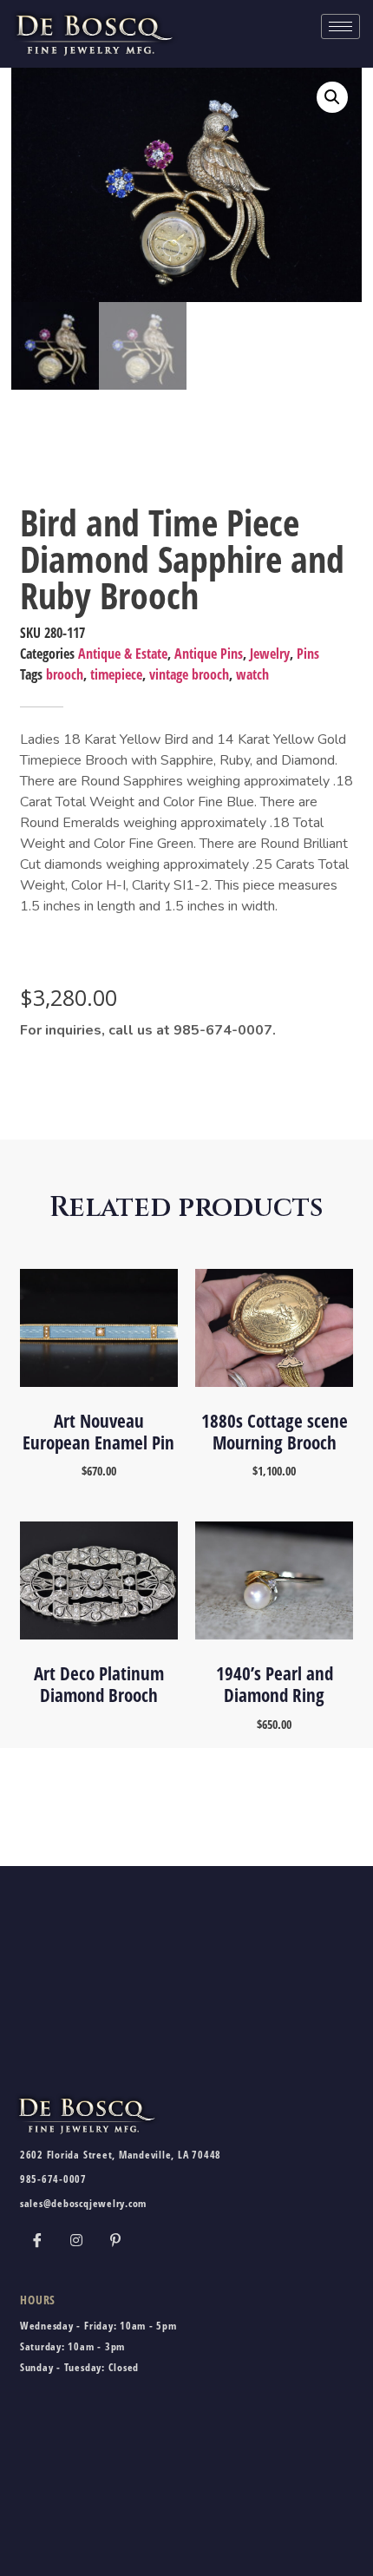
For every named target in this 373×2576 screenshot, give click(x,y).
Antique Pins (209, 654)
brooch (65, 674)
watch (252, 674)
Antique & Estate (123, 654)
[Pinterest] (115, 2239)
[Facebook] (37, 2239)
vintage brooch (189, 674)
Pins (308, 654)
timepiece (116, 674)
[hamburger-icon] (340, 26)
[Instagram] (76, 2239)
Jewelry (270, 654)
